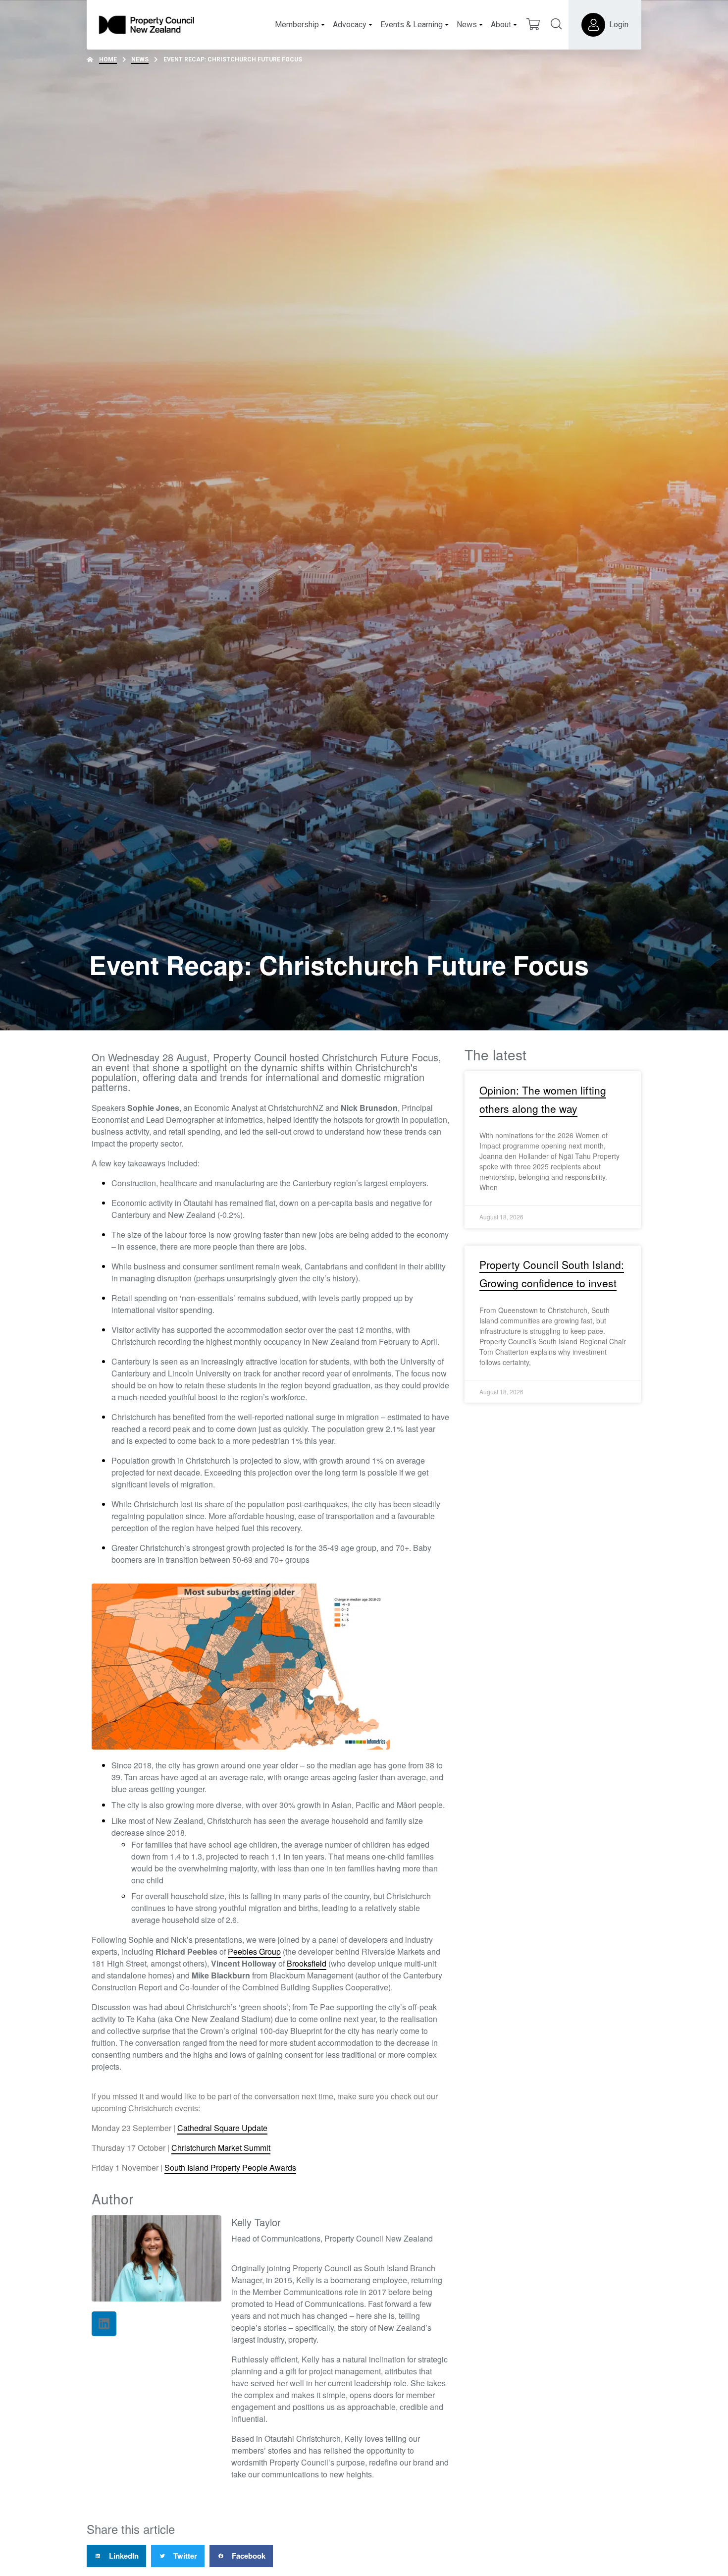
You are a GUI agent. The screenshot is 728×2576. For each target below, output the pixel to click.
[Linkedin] (104, 2324)
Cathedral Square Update (222, 2128)
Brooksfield (307, 1963)
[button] (116, 2556)
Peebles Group (254, 1951)
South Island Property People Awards (230, 2167)
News (140, 59)
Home (108, 59)
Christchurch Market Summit (221, 2148)
